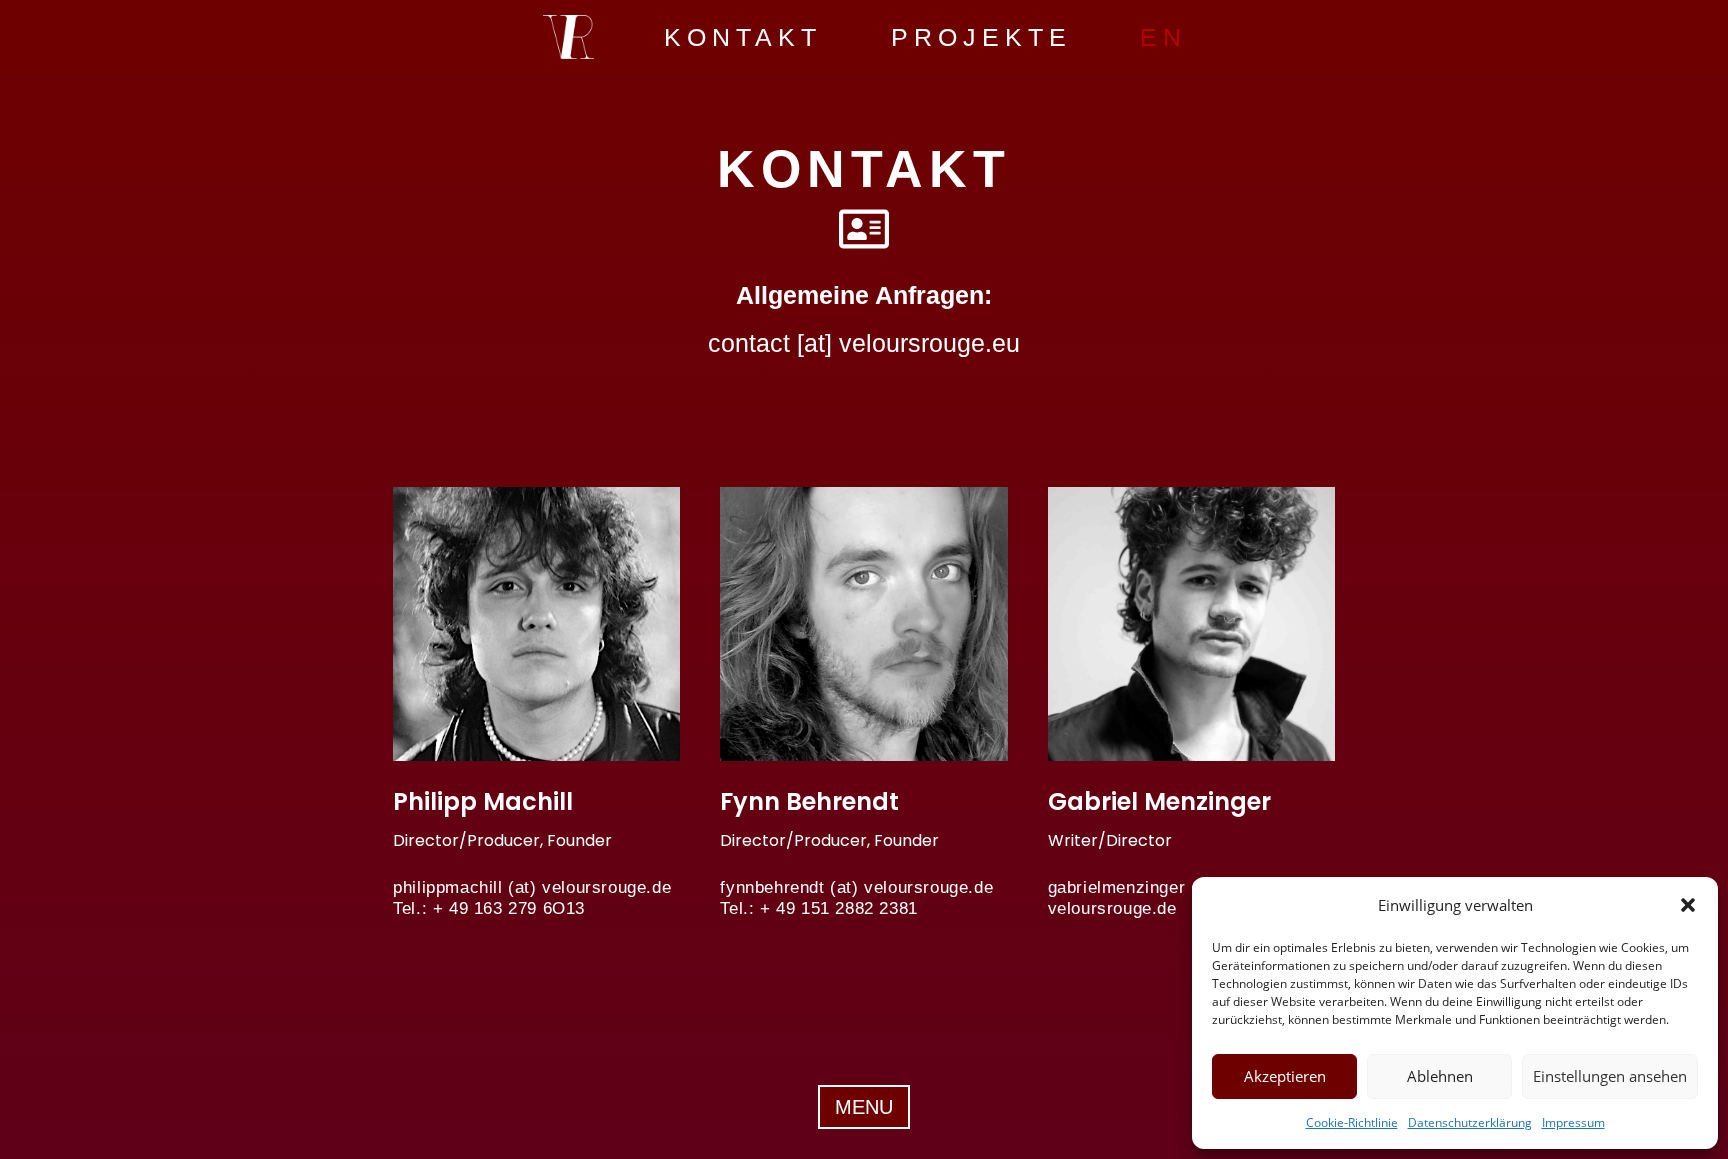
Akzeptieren (1285, 1076)
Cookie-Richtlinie (1352, 1122)
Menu (864, 1107)
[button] (1688, 905)
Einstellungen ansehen (1610, 1076)
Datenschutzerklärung (1470, 1122)
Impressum (1573, 1122)
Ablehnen (1440, 1076)
